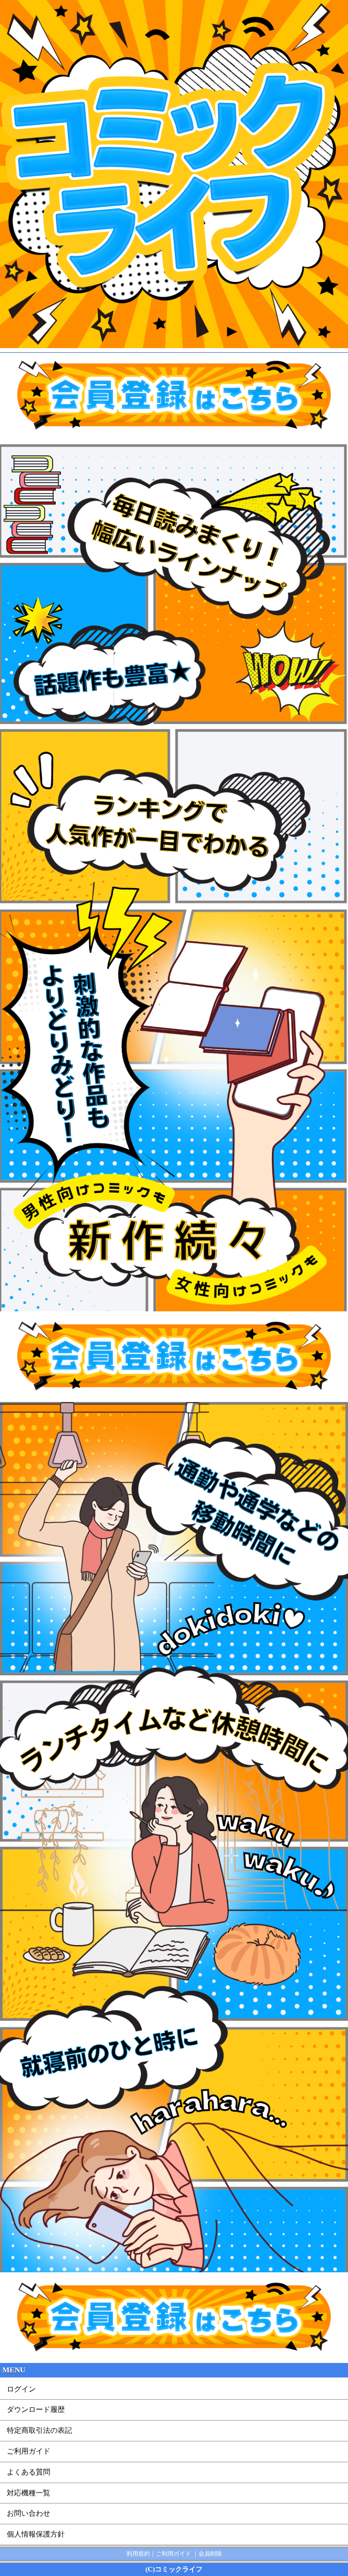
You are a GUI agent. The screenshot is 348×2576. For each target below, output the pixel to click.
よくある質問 (29, 2472)
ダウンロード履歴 (36, 2409)
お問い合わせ (29, 2513)
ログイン (21, 2389)
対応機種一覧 (29, 2493)
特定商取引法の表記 (39, 2430)
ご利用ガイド (29, 2451)
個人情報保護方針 (36, 2534)
